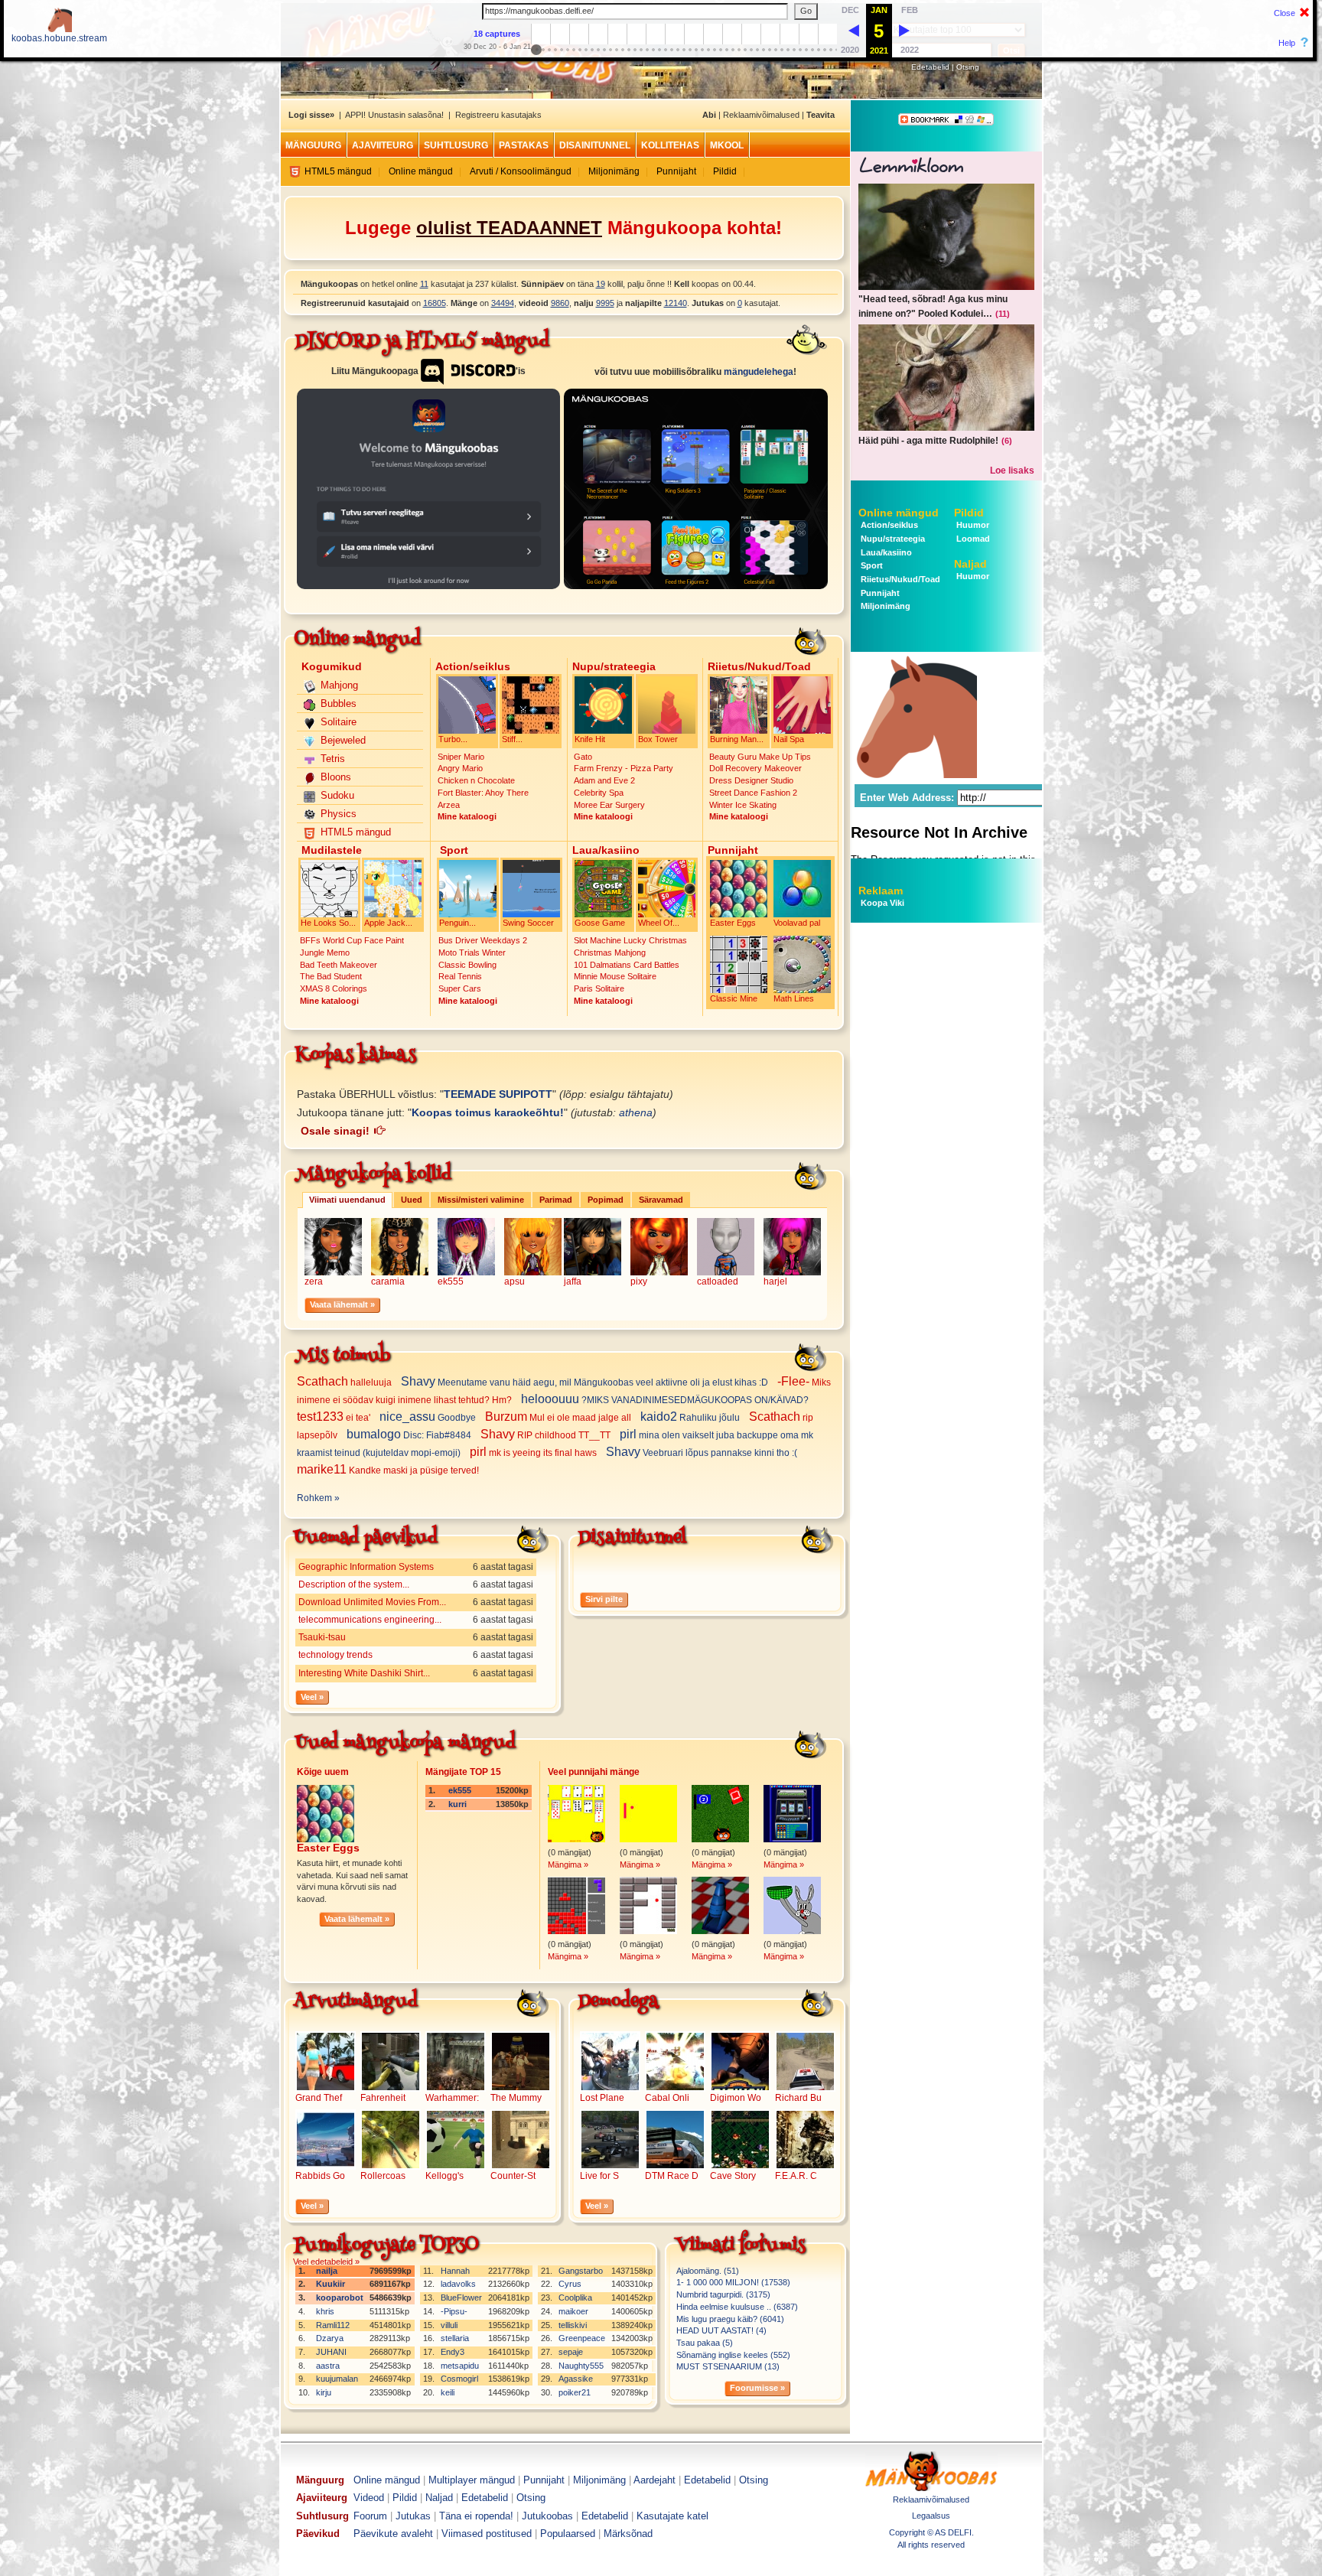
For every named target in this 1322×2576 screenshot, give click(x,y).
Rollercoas (383, 2176)
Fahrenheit (383, 2098)
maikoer (573, 2311)
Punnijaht (676, 171)
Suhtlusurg (456, 145)
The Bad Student (331, 976)
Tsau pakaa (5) (705, 2343)
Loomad (972, 539)
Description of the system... (354, 1584)
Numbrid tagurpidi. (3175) (723, 2294)
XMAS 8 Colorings (334, 988)
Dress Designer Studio (751, 780)
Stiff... (512, 739)
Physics (339, 814)
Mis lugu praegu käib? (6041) (730, 2319)
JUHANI (331, 2352)
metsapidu (460, 2366)
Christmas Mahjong (610, 953)
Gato (583, 757)
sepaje (571, 2352)
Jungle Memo (325, 953)
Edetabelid (930, 67)
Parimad (556, 1200)
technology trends (335, 1655)
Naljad (970, 564)
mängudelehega (759, 372)
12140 (676, 303)
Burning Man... (737, 739)
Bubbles (339, 703)
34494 (503, 303)
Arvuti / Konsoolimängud (521, 171)
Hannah (455, 2271)
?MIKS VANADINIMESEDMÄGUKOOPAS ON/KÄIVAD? (666, 1400)
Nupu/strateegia (892, 539)
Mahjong (339, 685)
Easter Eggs (733, 923)
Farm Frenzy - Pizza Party (624, 768)
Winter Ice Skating (743, 805)
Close (1285, 13)
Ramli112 (333, 2325)
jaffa (573, 1281)
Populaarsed (568, 2534)
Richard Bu (798, 2098)
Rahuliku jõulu (691, 1418)
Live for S (599, 2176)
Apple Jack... (388, 923)
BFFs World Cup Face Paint (352, 940)
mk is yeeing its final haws (534, 1453)
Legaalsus (931, 2516)
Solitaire (339, 722)
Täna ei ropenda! (476, 2516)
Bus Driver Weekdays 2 (483, 940)
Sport (871, 565)
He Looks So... (328, 923)
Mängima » (568, 1864)
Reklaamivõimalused (761, 115)
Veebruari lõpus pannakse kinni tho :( (703, 1453)
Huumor (972, 525)
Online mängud (421, 171)
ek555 (451, 1281)
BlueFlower (461, 2298)
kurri (457, 1804)
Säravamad (661, 1200)
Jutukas (413, 2516)
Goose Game (600, 923)
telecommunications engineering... (370, 1620)
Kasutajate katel (672, 2516)
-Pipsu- (454, 2311)
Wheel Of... (659, 923)
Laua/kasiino (885, 552)
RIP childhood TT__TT (547, 1435)
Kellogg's (444, 2176)
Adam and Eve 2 (604, 780)
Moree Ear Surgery (609, 805)
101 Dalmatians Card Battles (627, 965)
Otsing (968, 67)
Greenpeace (582, 2338)
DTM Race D (672, 2176)
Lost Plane (602, 2098)
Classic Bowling (467, 965)
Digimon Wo (736, 2098)
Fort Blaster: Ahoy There (483, 793)
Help (1287, 43)
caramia (388, 1281)
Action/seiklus (888, 525)
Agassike (576, 2379)
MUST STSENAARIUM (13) (728, 2366)
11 (424, 284)
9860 (560, 303)
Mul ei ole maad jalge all (559, 1418)
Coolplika (575, 2298)
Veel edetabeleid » (326, 2262)
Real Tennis (460, 976)
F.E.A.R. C (796, 2176)
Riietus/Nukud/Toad (899, 579)
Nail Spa (789, 739)
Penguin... (457, 923)
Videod (369, 2498)
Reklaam (881, 891)
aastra (328, 2366)
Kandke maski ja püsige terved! (389, 1470)
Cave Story (733, 2176)
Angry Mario (460, 768)
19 (601, 284)
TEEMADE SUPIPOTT (498, 1094)
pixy (639, 1281)
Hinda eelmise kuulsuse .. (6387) (737, 2307)
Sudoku (337, 795)
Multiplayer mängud (472, 2480)
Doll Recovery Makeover (755, 768)
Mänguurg (313, 145)
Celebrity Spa (599, 793)
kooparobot (340, 2298)
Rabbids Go (320, 2176)
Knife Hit (590, 739)
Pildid (725, 171)
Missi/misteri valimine (481, 1200)
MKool (727, 145)
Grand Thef (319, 2098)
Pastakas (524, 145)
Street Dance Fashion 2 (753, 793)
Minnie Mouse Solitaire (615, 976)
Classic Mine (734, 998)
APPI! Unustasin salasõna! (394, 115)
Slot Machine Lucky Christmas (630, 940)
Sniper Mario (461, 757)
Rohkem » (318, 1498)
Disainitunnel (595, 145)
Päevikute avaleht (393, 2534)
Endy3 (453, 2352)
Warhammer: (452, 2098)
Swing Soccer (528, 923)
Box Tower (658, 739)
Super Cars (460, 988)
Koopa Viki (882, 903)
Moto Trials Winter (472, 953)
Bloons (336, 777)
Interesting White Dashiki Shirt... (364, 1673)
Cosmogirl (459, 2379)
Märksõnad (628, 2534)
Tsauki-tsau (322, 1637)
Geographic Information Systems (366, 1567)
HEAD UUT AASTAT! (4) (721, 2330)
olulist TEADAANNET (509, 228)
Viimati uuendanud (347, 1200)
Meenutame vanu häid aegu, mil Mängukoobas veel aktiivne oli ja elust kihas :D (586, 1382)
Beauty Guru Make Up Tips (760, 757)
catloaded (718, 1281)
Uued (412, 1200)
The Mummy (516, 2098)
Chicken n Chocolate (476, 780)
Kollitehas (670, 145)
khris (325, 2311)
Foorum (370, 2516)
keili (448, 2392)
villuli (449, 2325)
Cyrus (570, 2284)
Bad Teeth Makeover (339, 965)
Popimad (606, 1200)
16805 (435, 303)
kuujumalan (337, 2379)
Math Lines (794, 998)
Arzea (449, 805)
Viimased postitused (487, 2534)
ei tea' (335, 1418)
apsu (514, 1281)
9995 (605, 303)
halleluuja (345, 1382)
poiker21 (575, 2392)
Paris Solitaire (599, 988)
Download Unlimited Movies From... (372, 1602)
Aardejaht (654, 2480)
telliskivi (573, 2325)
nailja (327, 2271)
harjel (775, 1281)
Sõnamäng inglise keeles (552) (733, 2355)
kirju (324, 2392)
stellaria (455, 2338)
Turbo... (453, 739)
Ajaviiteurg (383, 145)
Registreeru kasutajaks (498, 115)
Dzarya (330, 2338)
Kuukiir (330, 2284)
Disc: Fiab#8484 (410, 1435)
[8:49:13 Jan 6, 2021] (904, 30)
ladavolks (458, 2284)
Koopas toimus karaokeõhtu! (488, 1112)
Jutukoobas (547, 2516)
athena (636, 1112)
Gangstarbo (581, 2271)
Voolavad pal (797, 923)
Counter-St (513, 2176)
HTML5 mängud (338, 171)
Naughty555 (581, 2366)
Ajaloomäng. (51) (708, 2271)
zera (314, 1281)
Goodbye (429, 1418)
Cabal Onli (667, 2098)
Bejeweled (343, 740)
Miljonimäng (614, 171)
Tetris (333, 759)
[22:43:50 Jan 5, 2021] (854, 30)
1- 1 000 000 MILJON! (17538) (733, 2282)
